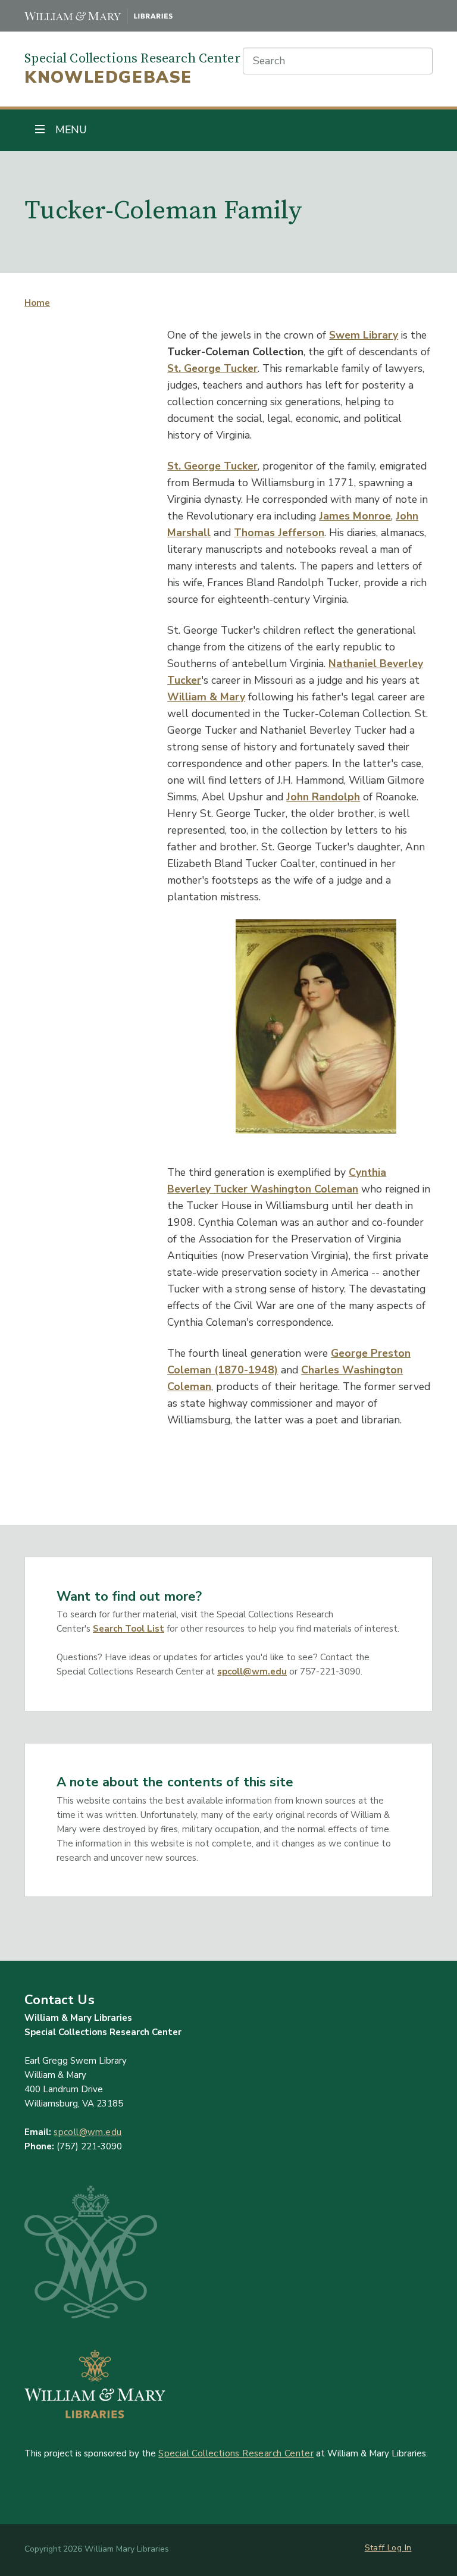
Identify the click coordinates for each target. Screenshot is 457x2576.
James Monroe (355, 516)
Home (37, 303)
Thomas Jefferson (279, 533)
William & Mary (206, 697)
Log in (399, 2548)
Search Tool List (129, 1629)
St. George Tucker (212, 368)
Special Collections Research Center (236, 2453)
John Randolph (323, 797)
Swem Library (364, 335)
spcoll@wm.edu (252, 1672)
